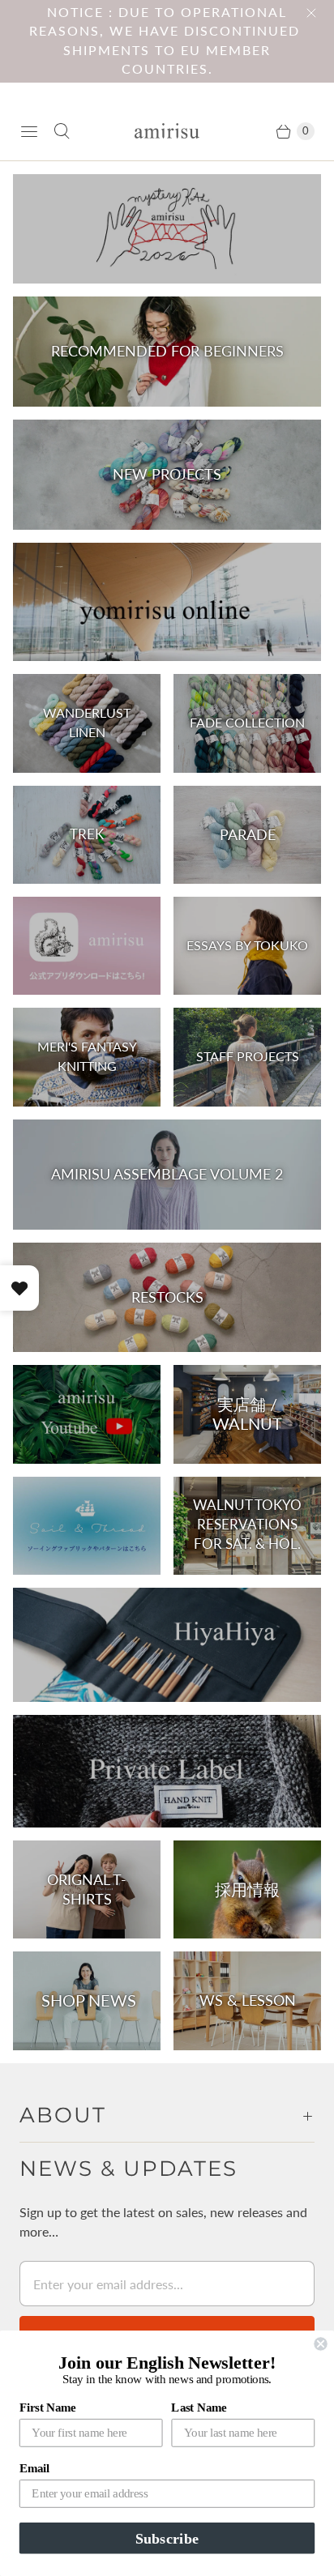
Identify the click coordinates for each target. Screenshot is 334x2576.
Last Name (199, 2408)
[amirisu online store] (167, 131)
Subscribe (167, 2538)
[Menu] (29, 131)
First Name (48, 2408)
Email (34, 2468)
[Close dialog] (320, 2344)
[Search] (62, 131)
